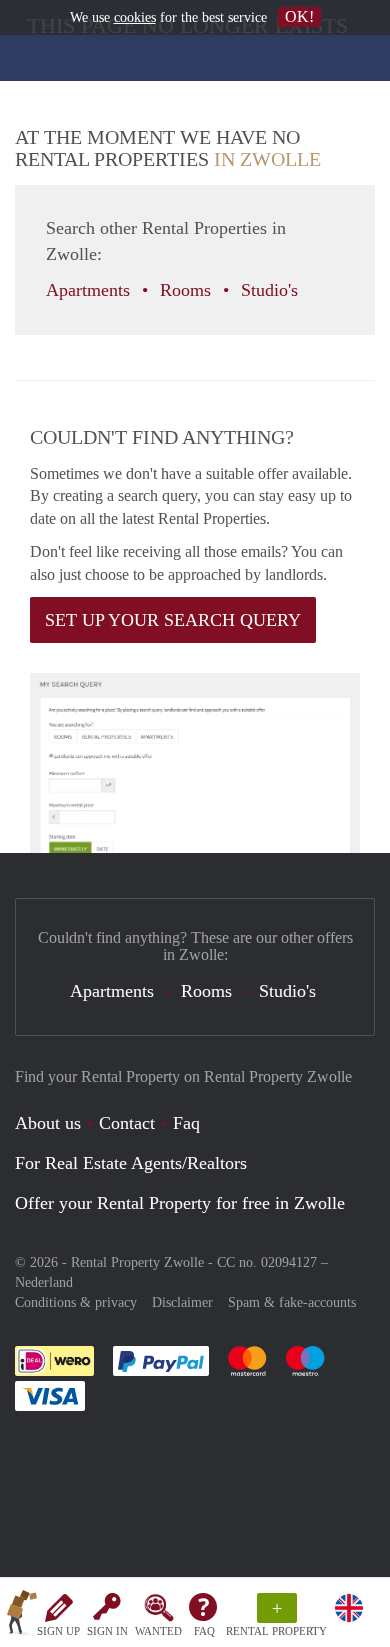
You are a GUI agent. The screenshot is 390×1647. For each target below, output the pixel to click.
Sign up (58, 1631)
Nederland (44, 1282)
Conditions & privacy (76, 1302)
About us (48, 1123)
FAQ (204, 1631)
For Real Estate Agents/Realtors (131, 1163)
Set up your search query (173, 620)
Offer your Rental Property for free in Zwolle (180, 1203)
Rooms (188, 290)
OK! (299, 16)
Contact (127, 1123)
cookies (135, 17)
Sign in (107, 1631)
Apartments (90, 290)
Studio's (272, 290)
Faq (186, 1123)
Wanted (158, 1631)
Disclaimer (182, 1302)
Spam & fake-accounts (292, 1302)
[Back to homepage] (22, 1616)
